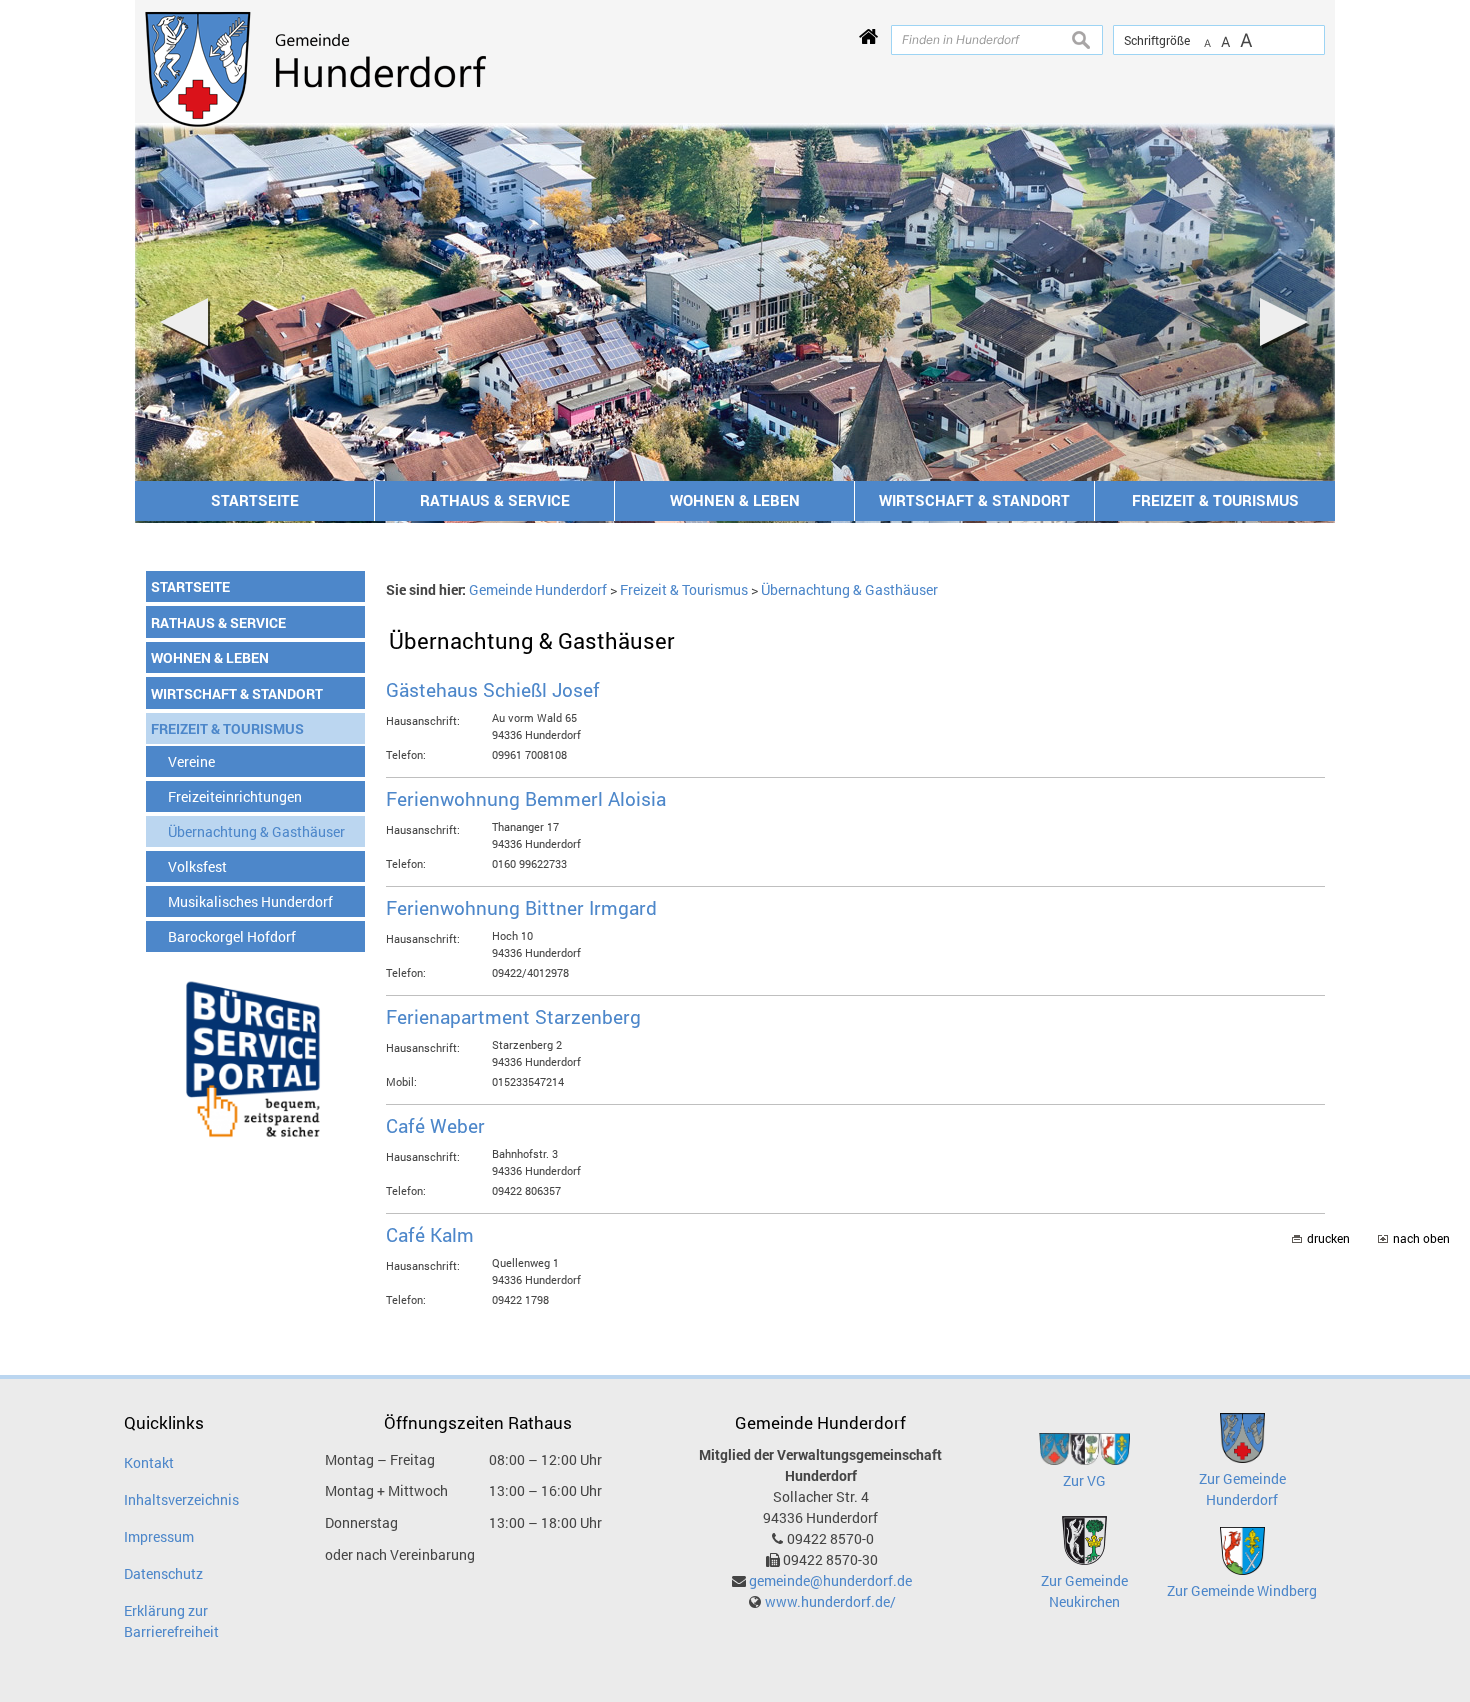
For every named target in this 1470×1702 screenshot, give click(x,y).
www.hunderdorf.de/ (830, 1601)
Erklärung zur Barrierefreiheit (171, 1621)
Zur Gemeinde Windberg (1242, 1590)
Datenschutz (163, 1573)
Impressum (159, 1536)
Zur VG (1084, 1480)
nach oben (1421, 1238)
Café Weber (435, 1125)
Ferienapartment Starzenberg (513, 1016)
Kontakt (149, 1462)
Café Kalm (430, 1234)
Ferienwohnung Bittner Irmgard (521, 907)
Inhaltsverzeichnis (181, 1499)
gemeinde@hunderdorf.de (830, 1580)
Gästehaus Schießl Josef (493, 689)
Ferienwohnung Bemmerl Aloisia (526, 798)
